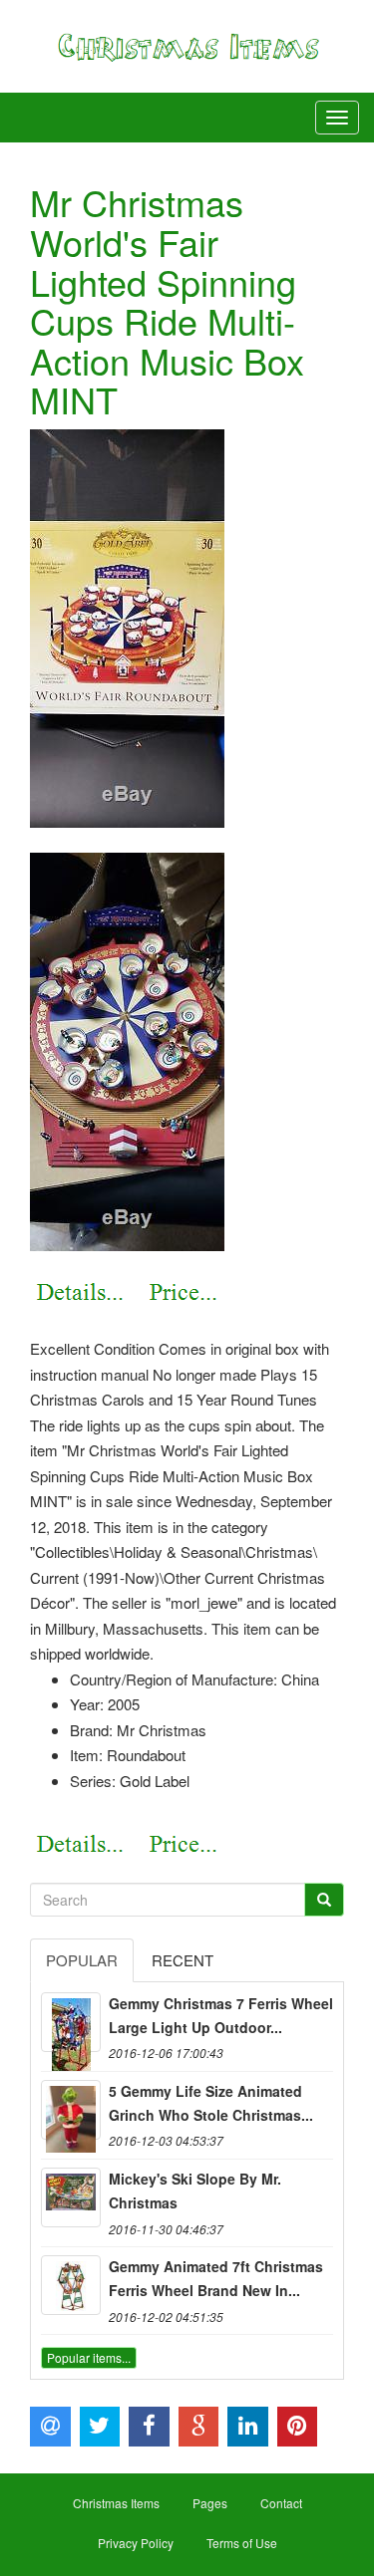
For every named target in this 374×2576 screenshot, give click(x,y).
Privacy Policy (136, 2543)
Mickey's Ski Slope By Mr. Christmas (195, 2190)
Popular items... (89, 2357)
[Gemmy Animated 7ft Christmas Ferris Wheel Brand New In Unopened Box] (71, 2285)
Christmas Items (116, 2503)
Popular (82, 1960)
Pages (210, 2503)
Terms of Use (242, 2543)
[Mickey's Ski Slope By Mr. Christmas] (71, 2197)
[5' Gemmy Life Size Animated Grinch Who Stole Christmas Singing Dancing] (71, 2110)
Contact (281, 2503)
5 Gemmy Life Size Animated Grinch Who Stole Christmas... (211, 2103)
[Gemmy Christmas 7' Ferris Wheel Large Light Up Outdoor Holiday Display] (71, 2022)
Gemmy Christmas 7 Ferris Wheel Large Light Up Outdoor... (221, 2015)
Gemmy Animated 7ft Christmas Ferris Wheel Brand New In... (216, 2278)
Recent (183, 1960)
